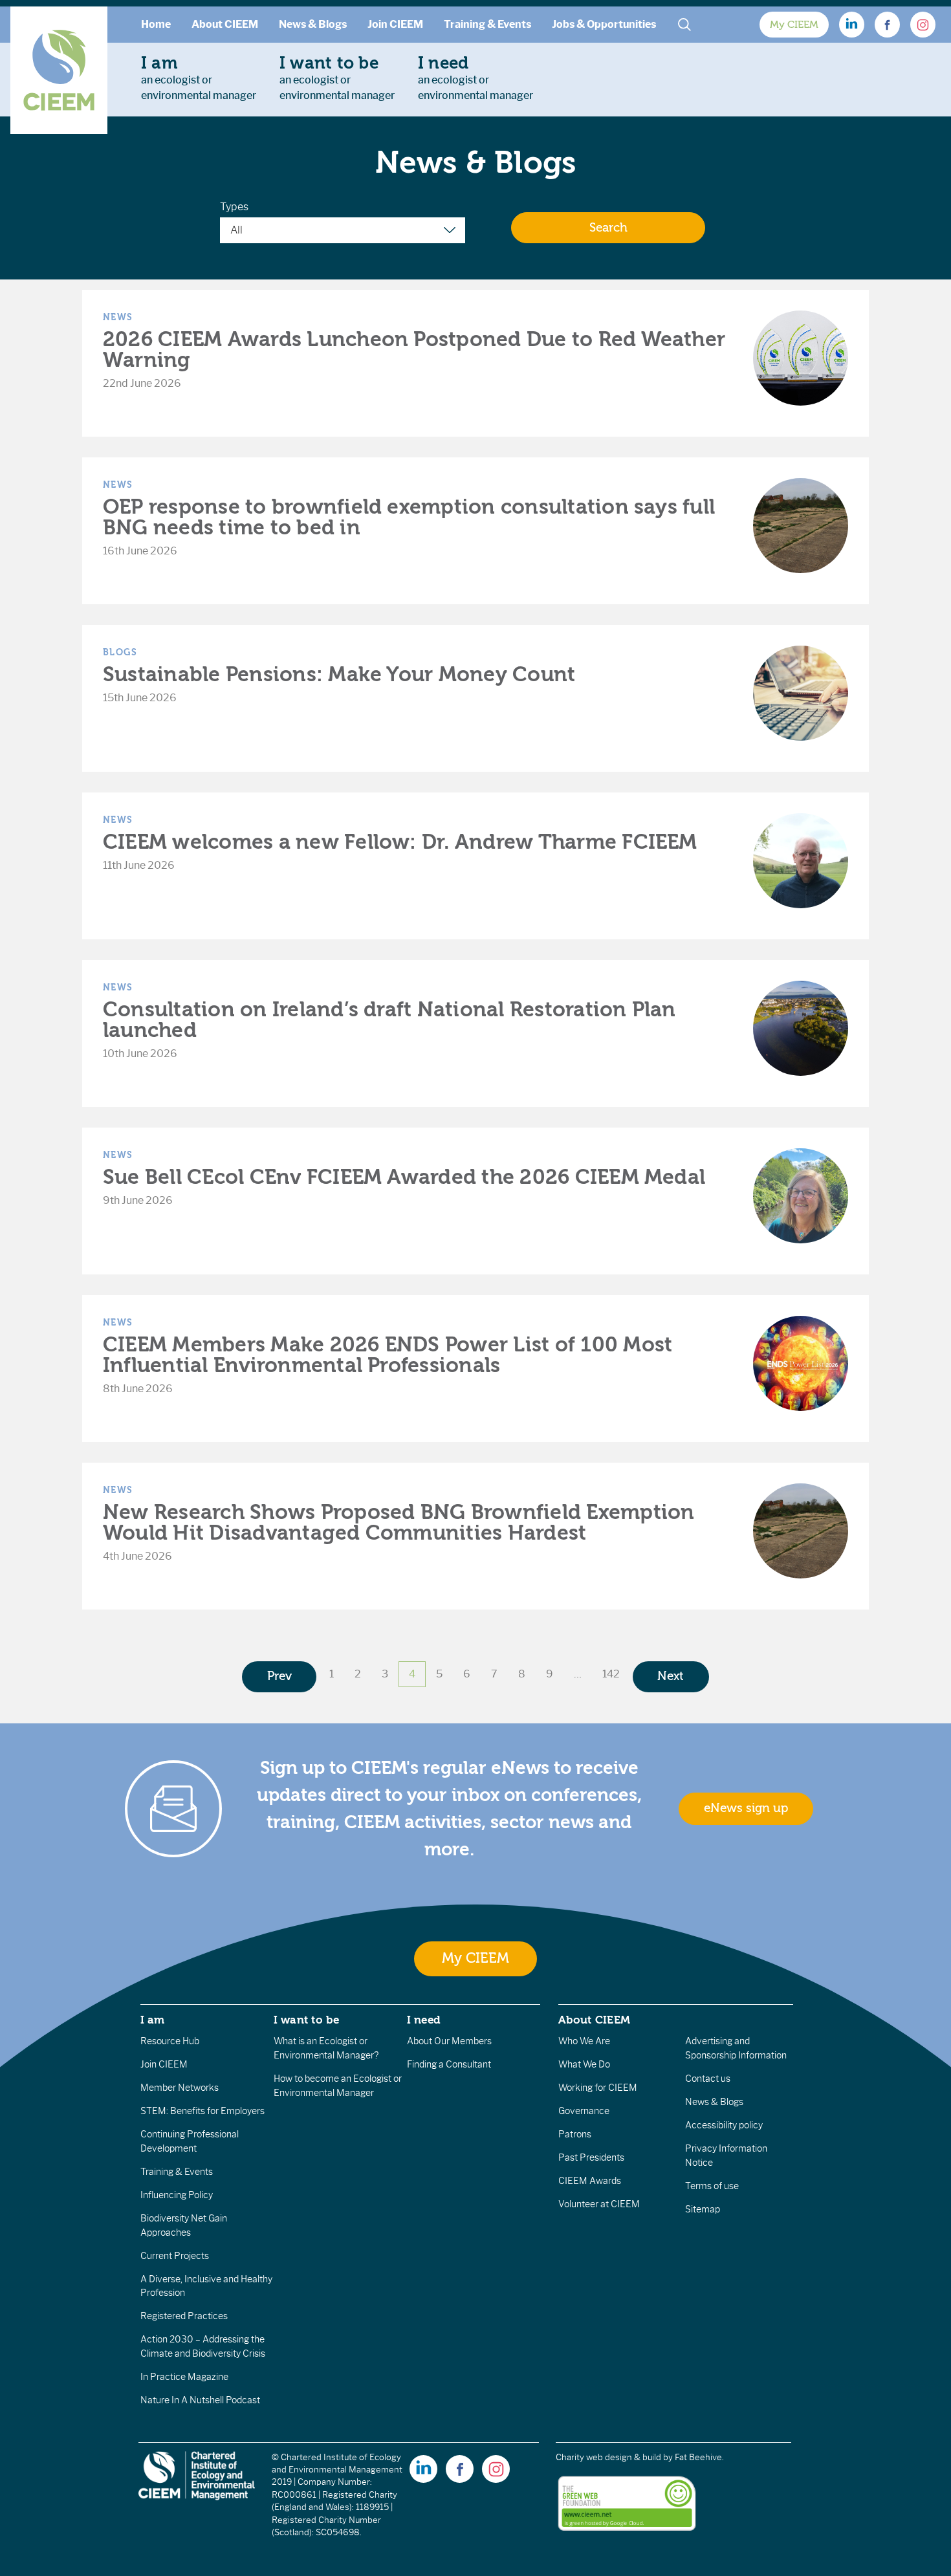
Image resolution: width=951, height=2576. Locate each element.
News (118, 317)
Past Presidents (591, 2157)
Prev (279, 1676)
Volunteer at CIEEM (599, 2204)
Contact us (708, 2079)
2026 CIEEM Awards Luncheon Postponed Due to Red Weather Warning (414, 350)
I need (424, 2020)
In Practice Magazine (184, 2377)
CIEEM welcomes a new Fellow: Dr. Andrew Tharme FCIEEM (400, 842)
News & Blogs (313, 24)
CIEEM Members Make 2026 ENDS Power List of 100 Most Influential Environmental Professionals (388, 1355)
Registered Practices (184, 2316)
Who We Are (584, 2041)
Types (234, 207)
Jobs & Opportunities (604, 24)
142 (611, 1674)
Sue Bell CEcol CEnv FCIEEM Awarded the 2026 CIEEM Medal (404, 1177)
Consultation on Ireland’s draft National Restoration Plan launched (389, 1020)
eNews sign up (746, 1808)
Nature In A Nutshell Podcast (200, 2400)
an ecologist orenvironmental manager (199, 78)
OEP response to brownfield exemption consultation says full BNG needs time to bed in (409, 517)
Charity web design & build (608, 2457)
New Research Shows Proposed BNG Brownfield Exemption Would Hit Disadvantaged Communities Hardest (399, 1523)
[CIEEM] (59, 70)
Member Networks (180, 2088)
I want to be (307, 2020)
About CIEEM (225, 24)
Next (671, 1676)
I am (153, 2020)
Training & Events (487, 24)
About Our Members (449, 2041)
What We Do (584, 2064)
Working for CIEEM (598, 2088)
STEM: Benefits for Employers (202, 2111)
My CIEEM (794, 25)
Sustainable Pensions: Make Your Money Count (339, 674)
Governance (584, 2111)
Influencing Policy (177, 2195)
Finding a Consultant (449, 2064)
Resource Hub (170, 2041)
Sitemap (703, 2209)
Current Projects (175, 2256)
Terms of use (712, 2186)
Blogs (120, 652)
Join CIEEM (395, 24)
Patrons (575, 2134)
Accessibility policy (724, 2125)
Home (156, 24)
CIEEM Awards (590, 2181)
